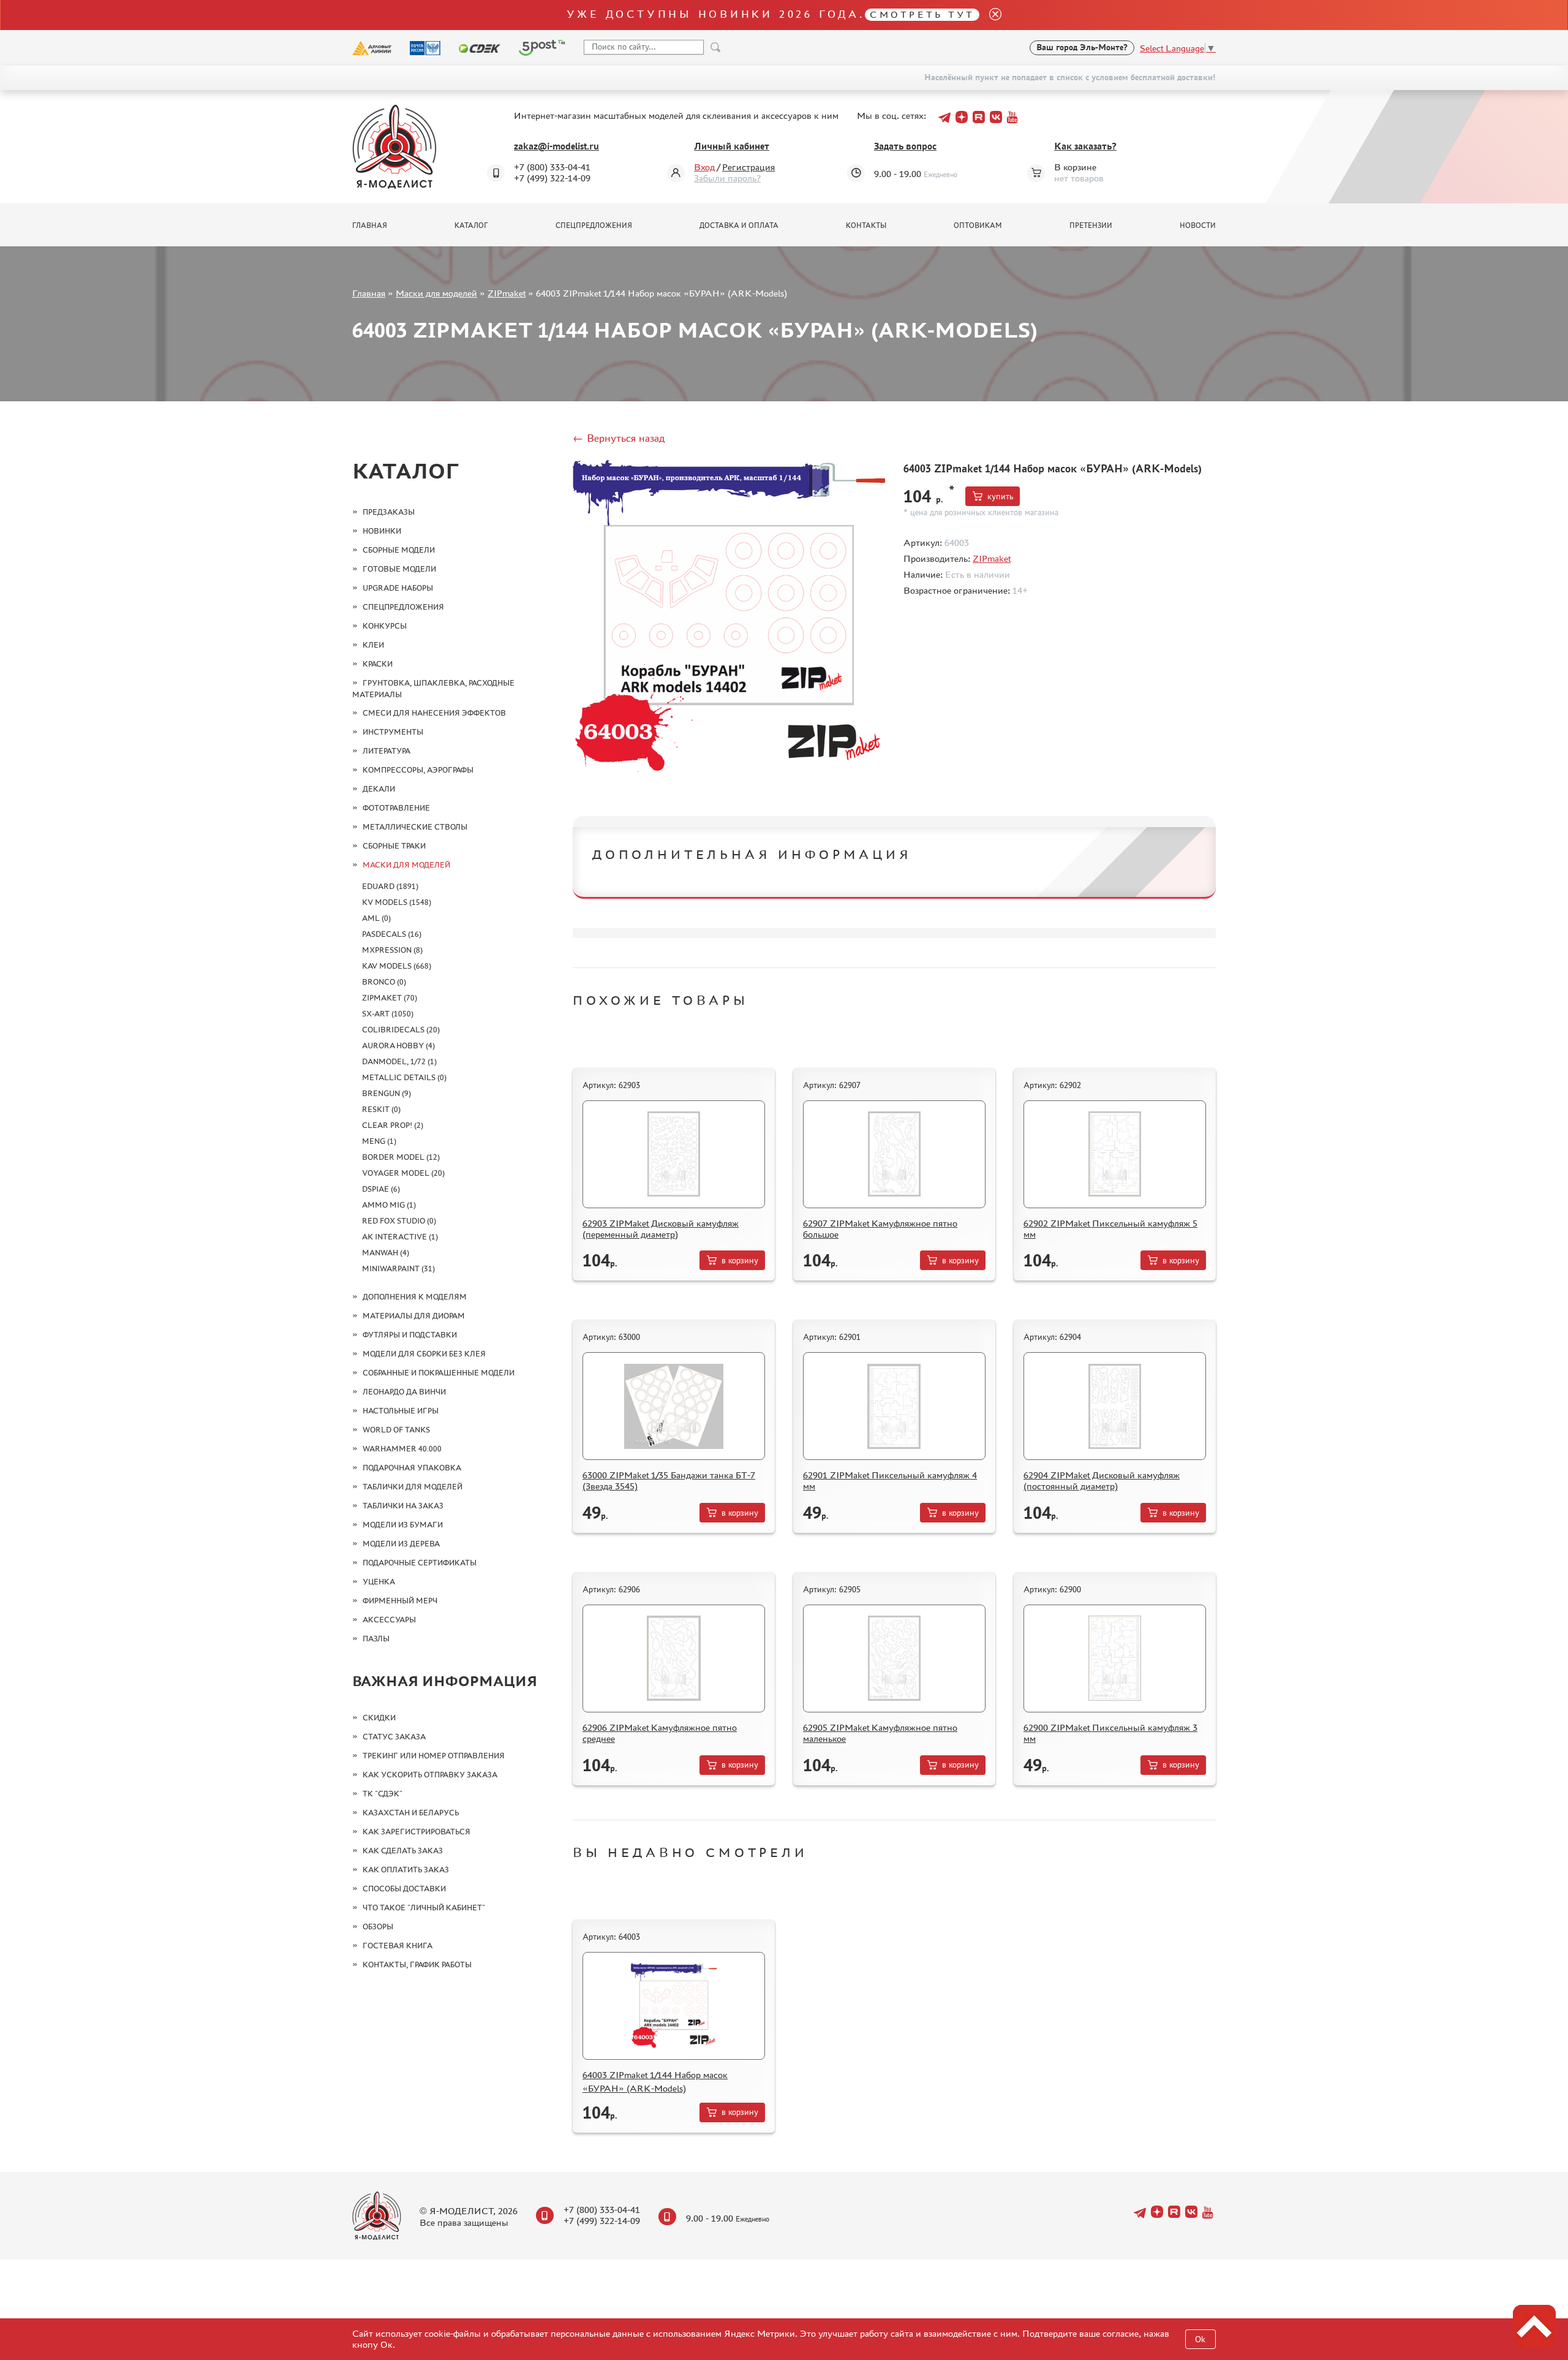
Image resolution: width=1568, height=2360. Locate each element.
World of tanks (396, 1430)
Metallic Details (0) (404, 1077)
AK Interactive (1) (400, 1237)
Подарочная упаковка (412, 1468)
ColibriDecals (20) (401, 1030)
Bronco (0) (384, 982)
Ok (1200, 2339)
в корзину (740, 1261)
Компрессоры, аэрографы (418, 770)
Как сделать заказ (403, 1851)
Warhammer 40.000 (402, 1449)
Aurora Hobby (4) (398, 1046)
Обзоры (378, 1927)
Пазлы (376, 1639)
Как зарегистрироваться (417, 1832)
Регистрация (748, 167)
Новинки (382, 531)
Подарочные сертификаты (420, 1563)
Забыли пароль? (727, 178)
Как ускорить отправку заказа (430, 1775)
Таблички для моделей (413, 1487)
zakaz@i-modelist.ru (556, 146)
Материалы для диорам (414, 1316)
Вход (704, 167)
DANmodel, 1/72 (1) (399, 1061)
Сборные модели (399, 550)
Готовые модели (399, 569)
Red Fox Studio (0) (399, 1221)
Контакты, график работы (417, 1965)
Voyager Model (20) (403, 1173)
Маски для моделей (436, 293)
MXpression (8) (392, 950)
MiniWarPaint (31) (398, 1269)
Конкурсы (385, 626)
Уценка (379, 1582)
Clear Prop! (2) (393, 1125)
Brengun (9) (386, 1093)
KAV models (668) (397, 966)
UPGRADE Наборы (398, 588)
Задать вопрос (905, 146)
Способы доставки (404, 1889)
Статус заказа (394, 1737)
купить (1000, 497)
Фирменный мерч (400, 1601)
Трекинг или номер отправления (434, 1756)
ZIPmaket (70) (390, 998)
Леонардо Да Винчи (404, 1392)
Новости (1198, 225)
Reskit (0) (381, 1109)
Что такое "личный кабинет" (424, 1908)
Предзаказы (389, 512)
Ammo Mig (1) (389, 1205)
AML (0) (376, 918)
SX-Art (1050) (388, 1014)
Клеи (373, 645)
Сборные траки (394, 846)
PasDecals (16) (392, 934)
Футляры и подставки (410, 1335)
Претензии (1091, 225)
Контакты (866, 225)
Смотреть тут (922, 14)
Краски (378, 664)
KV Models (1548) (397, 902)
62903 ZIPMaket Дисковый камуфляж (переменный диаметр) (661, 1229)
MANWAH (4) (386, 1253)
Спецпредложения (594, 225)
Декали (379, 789)
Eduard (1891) (390, 886)
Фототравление (396, 808)
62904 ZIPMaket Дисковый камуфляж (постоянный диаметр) (1102, 1481)
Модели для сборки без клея (424, 1354)
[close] (990, 15)
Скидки (379, 1718)
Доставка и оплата (739, 225)
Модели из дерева (401, 1544)
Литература (386, 751)
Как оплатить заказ (406, 1870)
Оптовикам (978, 225)
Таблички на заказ (403, 1506)
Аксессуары (389, 1620)
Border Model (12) (401, 1157)
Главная (370, 225)
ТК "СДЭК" (383, 1794)
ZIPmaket (507, 293)
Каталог (471, 225)
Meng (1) (379, 1141)
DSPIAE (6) (381, 1189)
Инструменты (393, 732)
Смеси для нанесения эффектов (434, 713)
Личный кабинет (732, 146)
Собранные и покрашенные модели (439, 1373)
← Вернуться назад (619, 438)
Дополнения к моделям (415, 1297)
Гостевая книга (398, 1946)
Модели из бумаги (403, 1525)
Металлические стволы (415, 827)
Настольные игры (401, 1411)
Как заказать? (1085, 146)
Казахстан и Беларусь (411, 1813)
